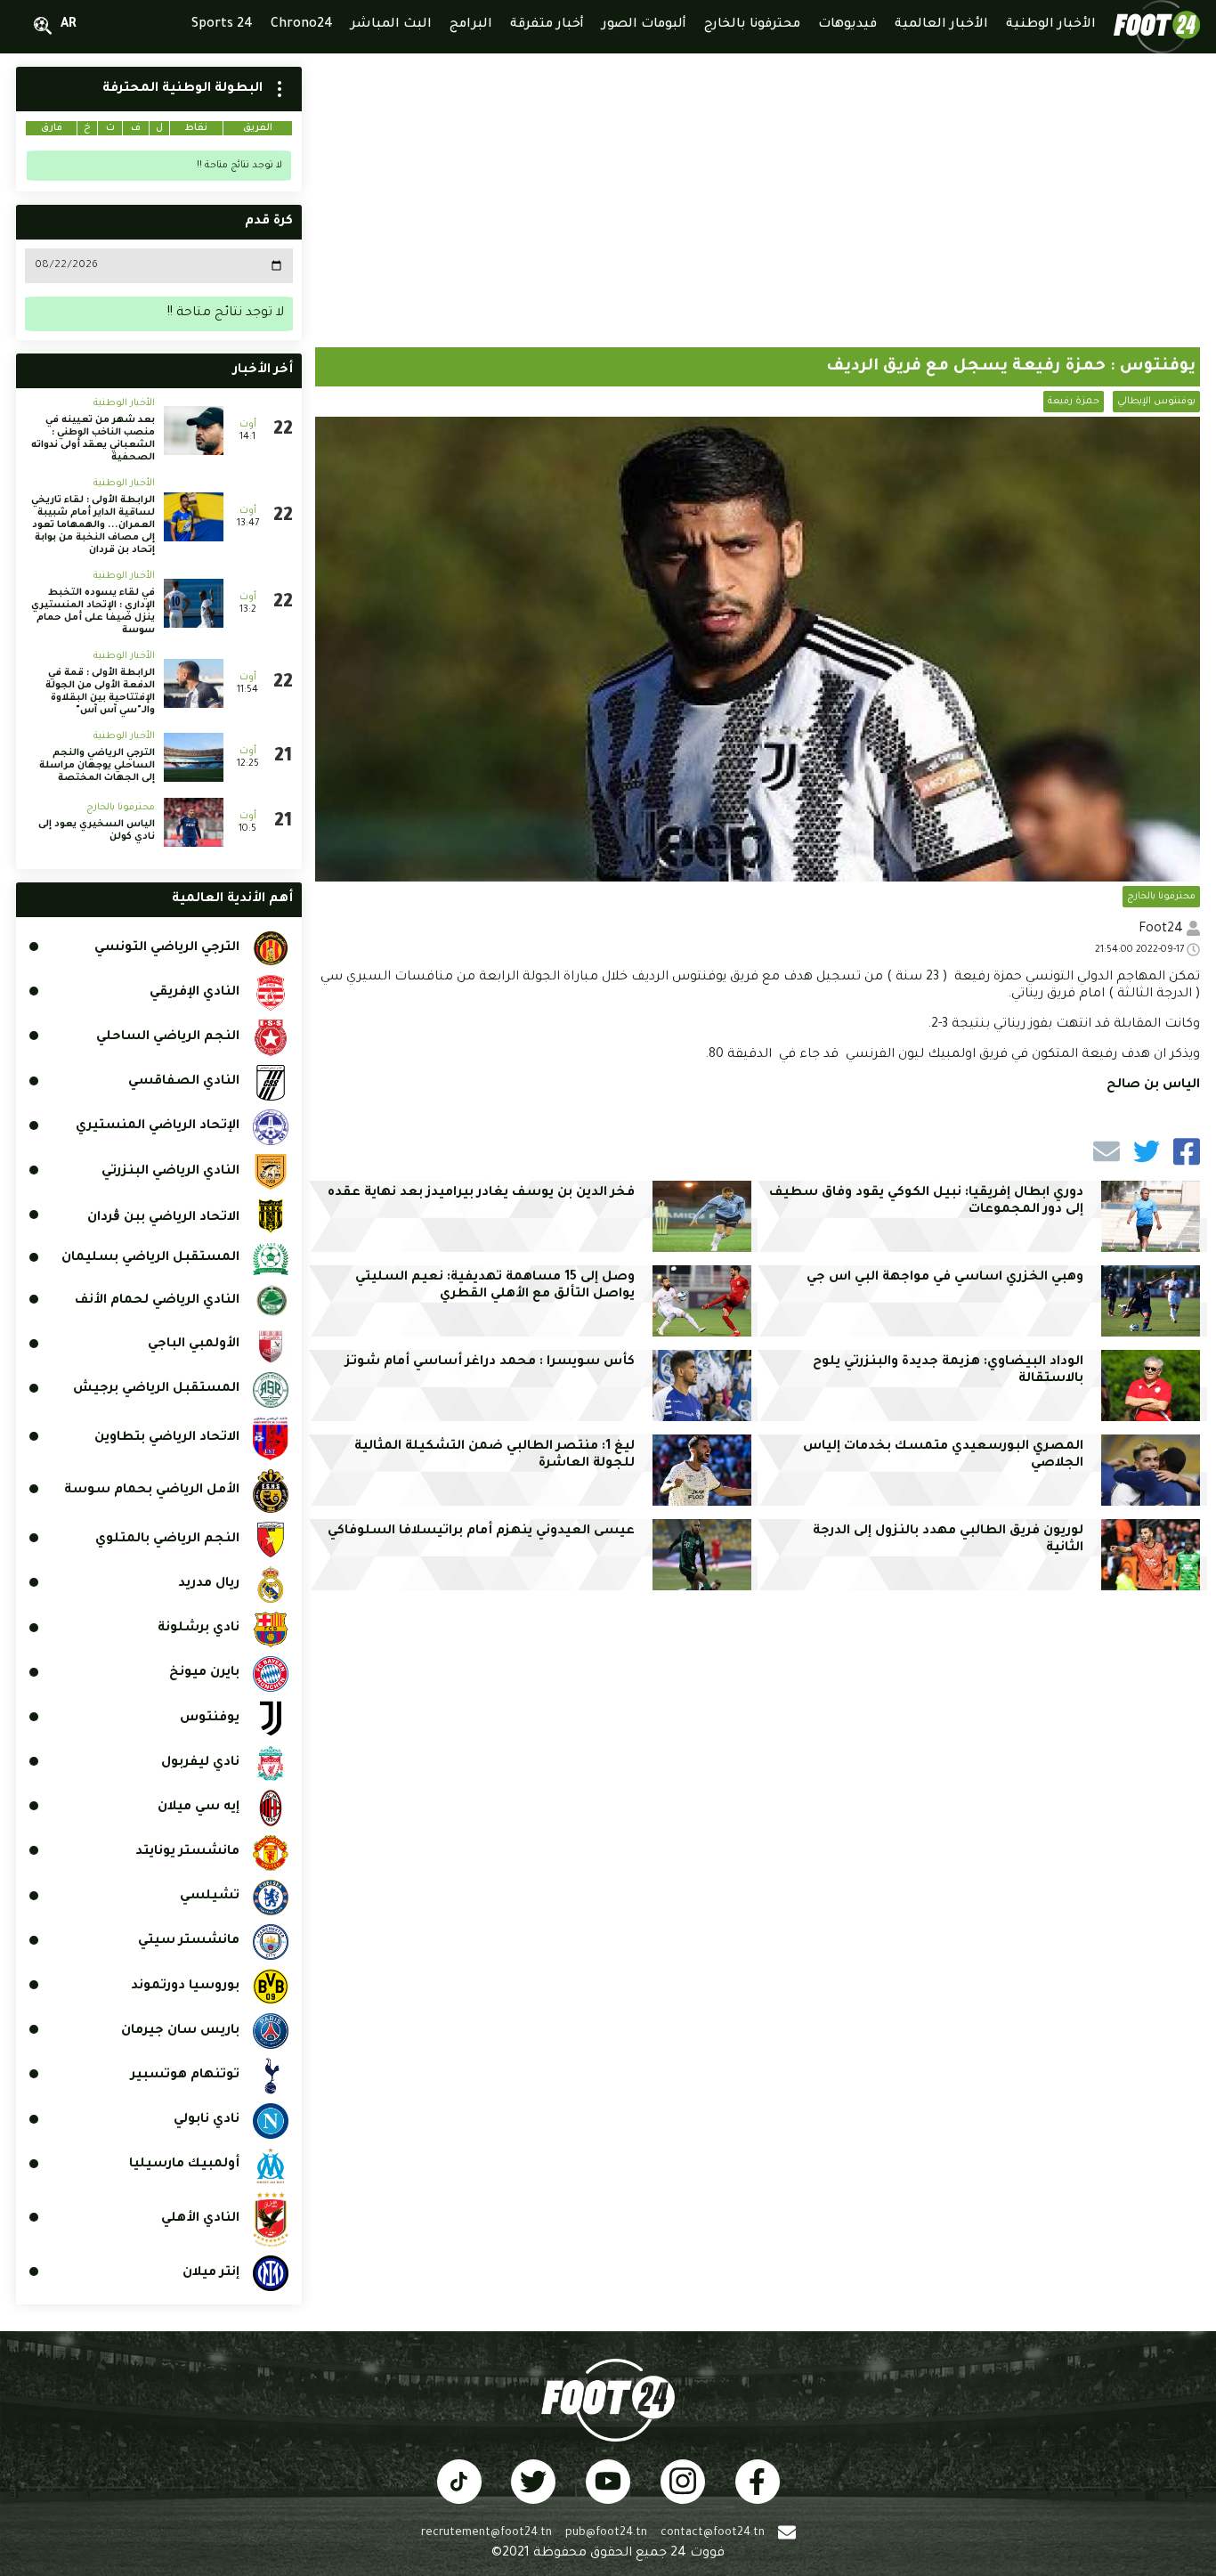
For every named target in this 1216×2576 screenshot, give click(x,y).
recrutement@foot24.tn (486, 2533)
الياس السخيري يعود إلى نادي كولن (97, 831)
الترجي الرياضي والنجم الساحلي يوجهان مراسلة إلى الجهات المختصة (97, 766)
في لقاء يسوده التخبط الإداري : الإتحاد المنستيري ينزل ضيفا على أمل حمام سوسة (93, 612)
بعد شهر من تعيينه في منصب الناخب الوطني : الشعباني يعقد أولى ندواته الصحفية (93, 439)
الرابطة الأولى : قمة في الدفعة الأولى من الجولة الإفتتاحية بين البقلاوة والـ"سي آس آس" (100, 692)
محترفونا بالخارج (1161, 897)
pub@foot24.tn (606, 2533)
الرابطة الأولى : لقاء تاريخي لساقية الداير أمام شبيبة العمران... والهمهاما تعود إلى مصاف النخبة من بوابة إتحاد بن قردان (93, 525)
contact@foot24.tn (713, 2533)
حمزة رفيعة (1074, 402)
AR (69, 25)
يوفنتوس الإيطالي (1156, 402)
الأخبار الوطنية (124, 403)
